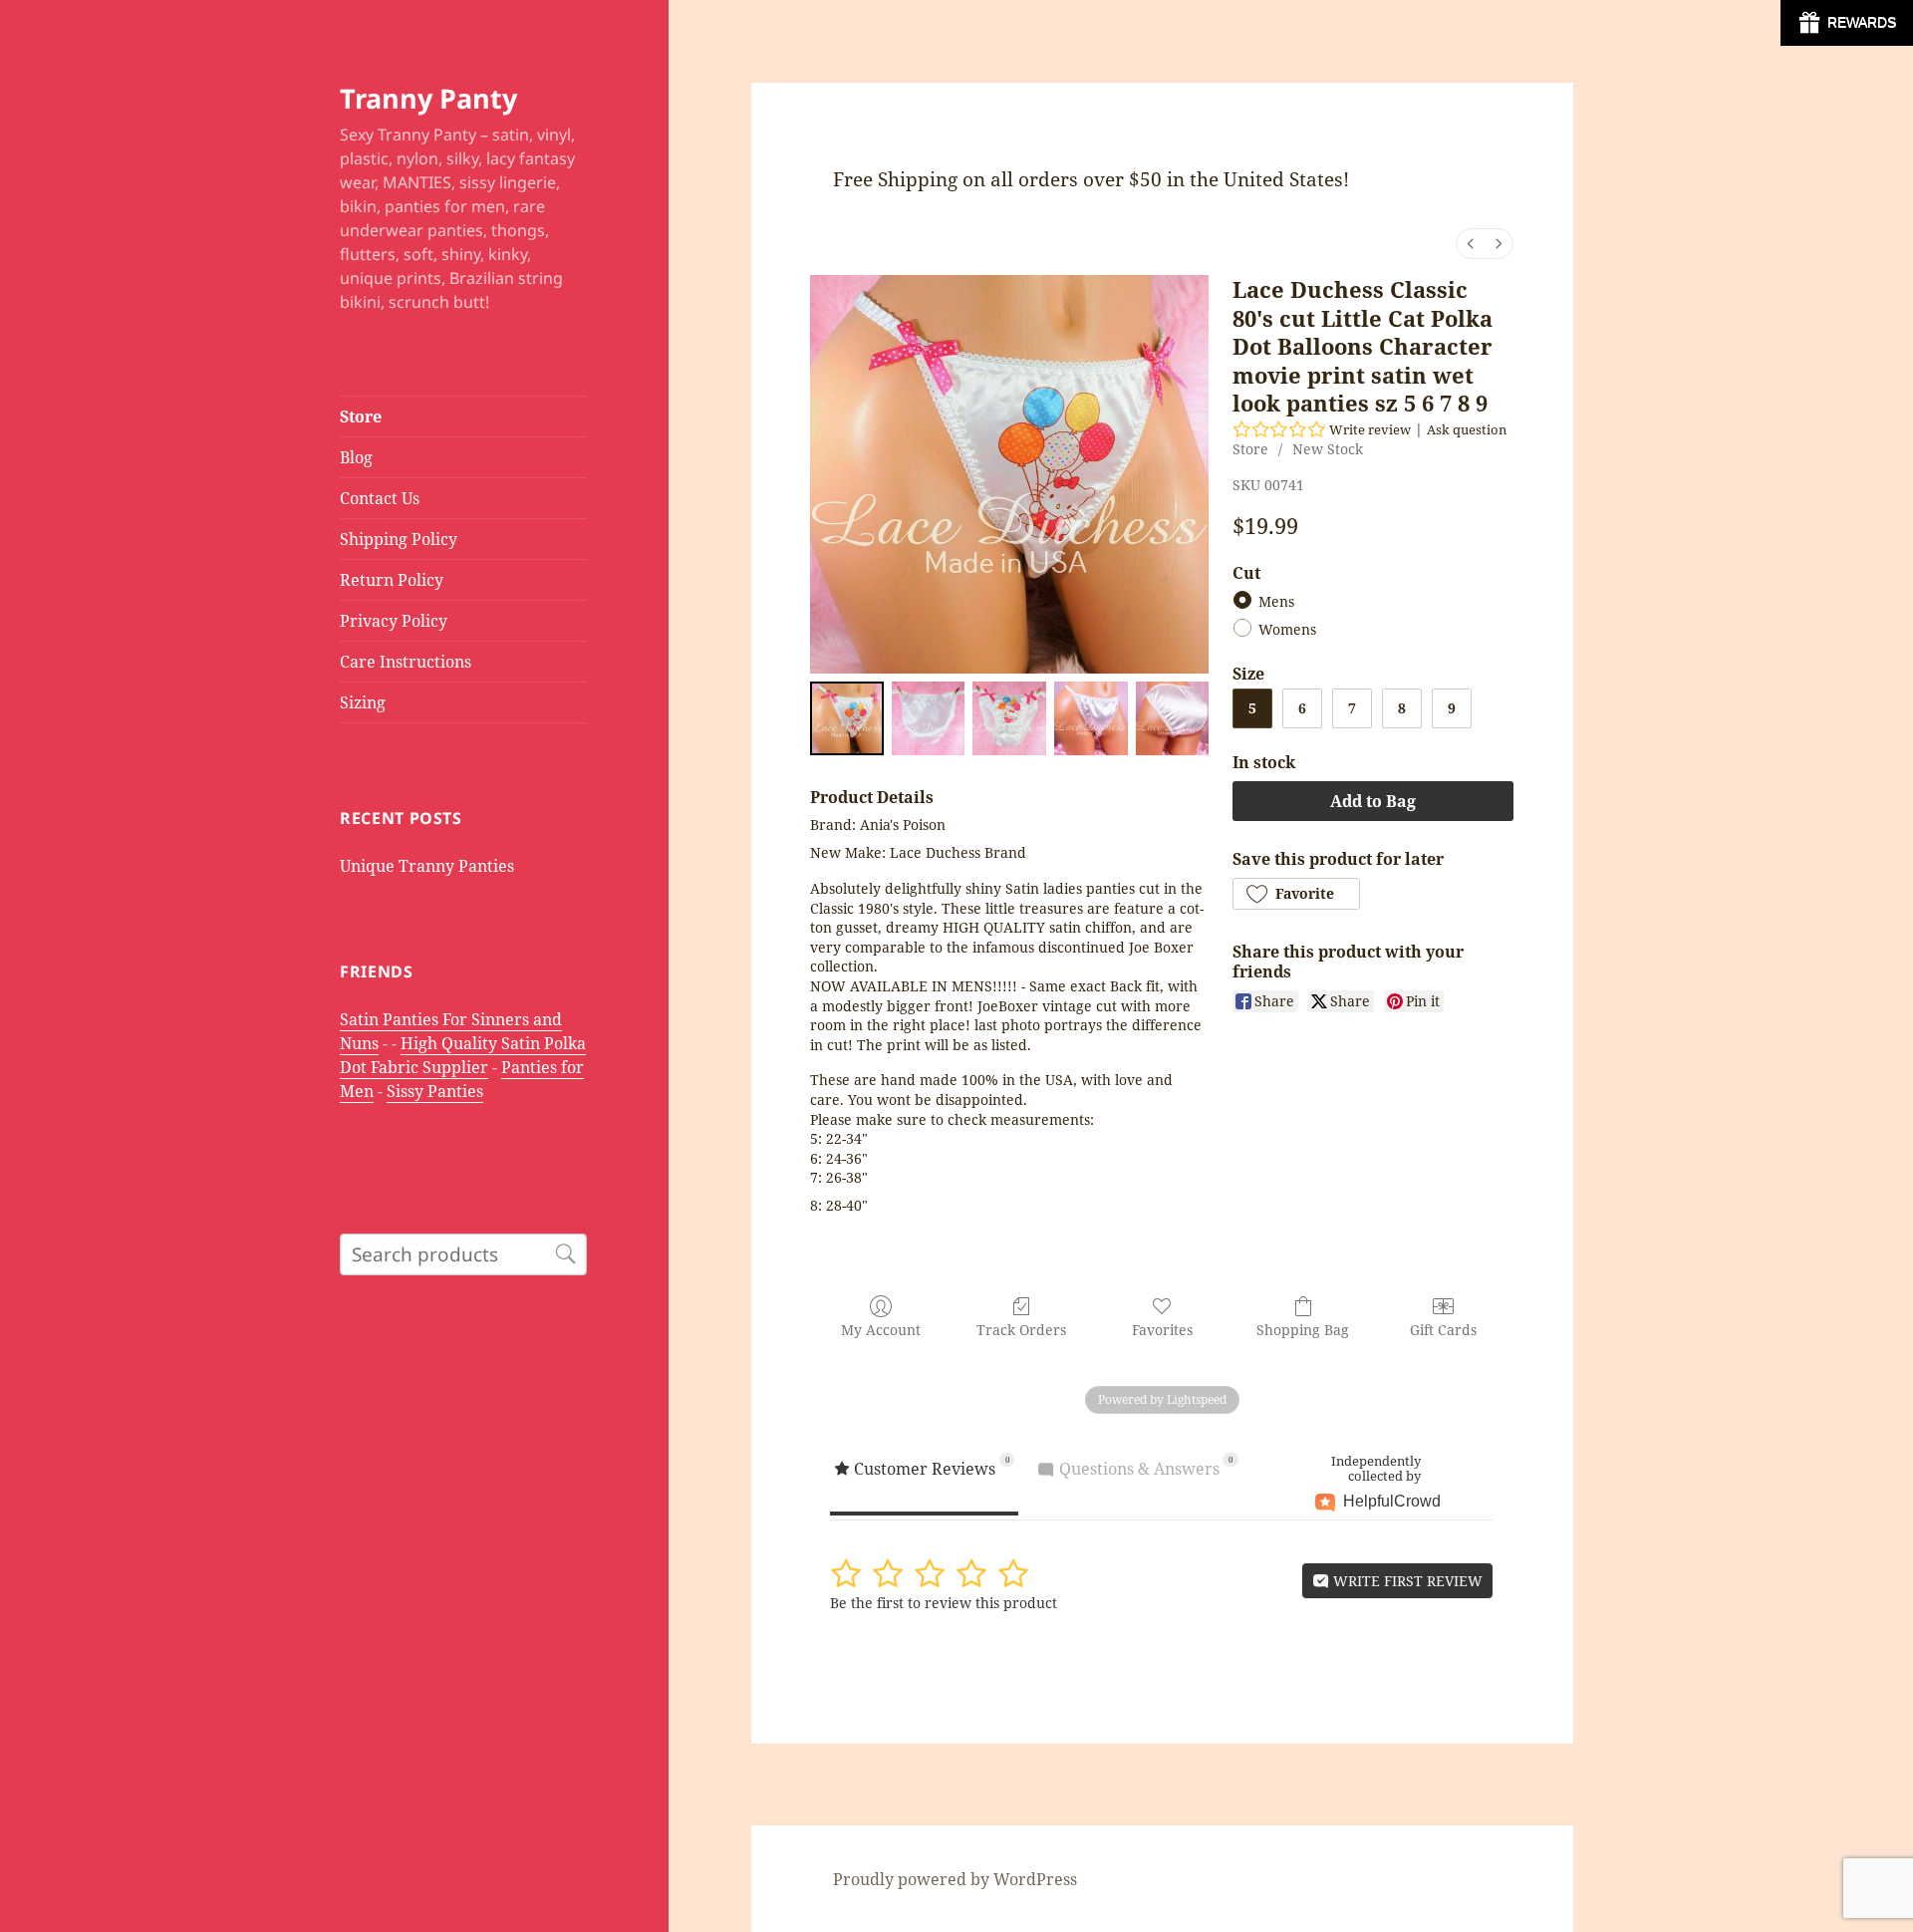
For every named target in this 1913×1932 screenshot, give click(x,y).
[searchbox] (463, 1254)
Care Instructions (406, 662)
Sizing (363, 702)
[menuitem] (1471, 244)
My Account (881, 1330)
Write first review (1406, 1581)
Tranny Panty (428, 98)
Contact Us (380, 498)
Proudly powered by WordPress (955, 1879)
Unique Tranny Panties (427, 866)
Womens (1287, 630)
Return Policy (392, 580)
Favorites (1162, 1330)
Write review (1370, 429)
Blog (356, 457)
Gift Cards (1443, 1330)
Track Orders (1021, 1330)
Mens (1276, 602)
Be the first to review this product (944, 1603)
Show (1847, 23)
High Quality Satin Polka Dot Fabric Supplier (463, 1055)
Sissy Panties (435, 1091)
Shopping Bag (1303, 1330)
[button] (1296, 894)
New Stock (1328, 449)
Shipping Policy (399, 539)
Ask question (1467, 429)
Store (361, 416)
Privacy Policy (394, 621)
